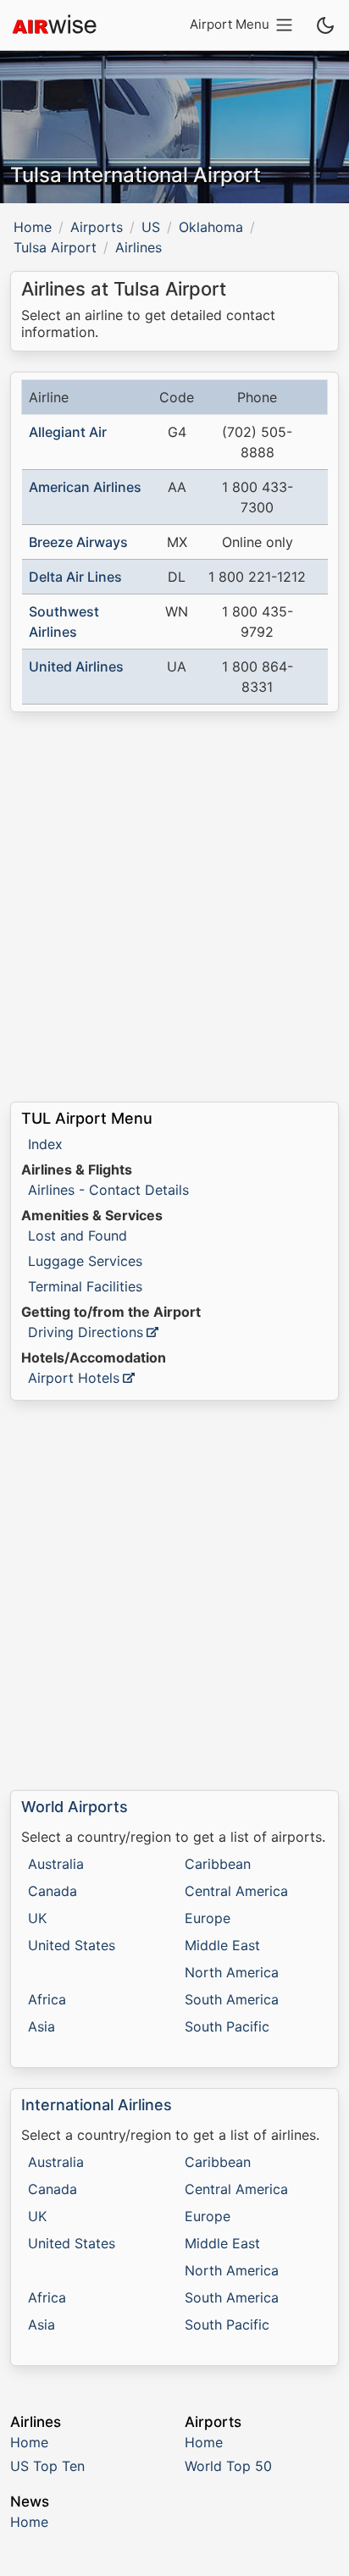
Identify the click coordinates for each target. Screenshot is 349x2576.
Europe (208, 1918)
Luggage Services (85, 1261)
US (151, 227)
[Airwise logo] (54, 25)
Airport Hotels (74, 1378)
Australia (56, 1864)
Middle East (222, 1945)
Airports (97, 227)
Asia (42, 2026)
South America (232, 1999)
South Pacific (227, 2026)
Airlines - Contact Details (108, 1190)
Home (33, 227)
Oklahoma (211, 227)
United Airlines (76, 666)
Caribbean (218, 1864)
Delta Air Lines (75, 577)
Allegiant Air (68, 432)
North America (232, 1972)
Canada (53, 1891)
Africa (47, 1999)
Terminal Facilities (85, 1286)
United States (72, 1945)
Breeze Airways (78, 542)
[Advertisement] (174, 907)
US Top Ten (47, 2466)
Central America (236, 1891)
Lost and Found (78, 1235)
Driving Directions (86, 1332)
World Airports (75, 1807)
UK (37, 1918)
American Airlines (85, 487)
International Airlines (97, 2105)
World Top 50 (228, 2466)
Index (45, 1144)
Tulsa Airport (55, 247)
